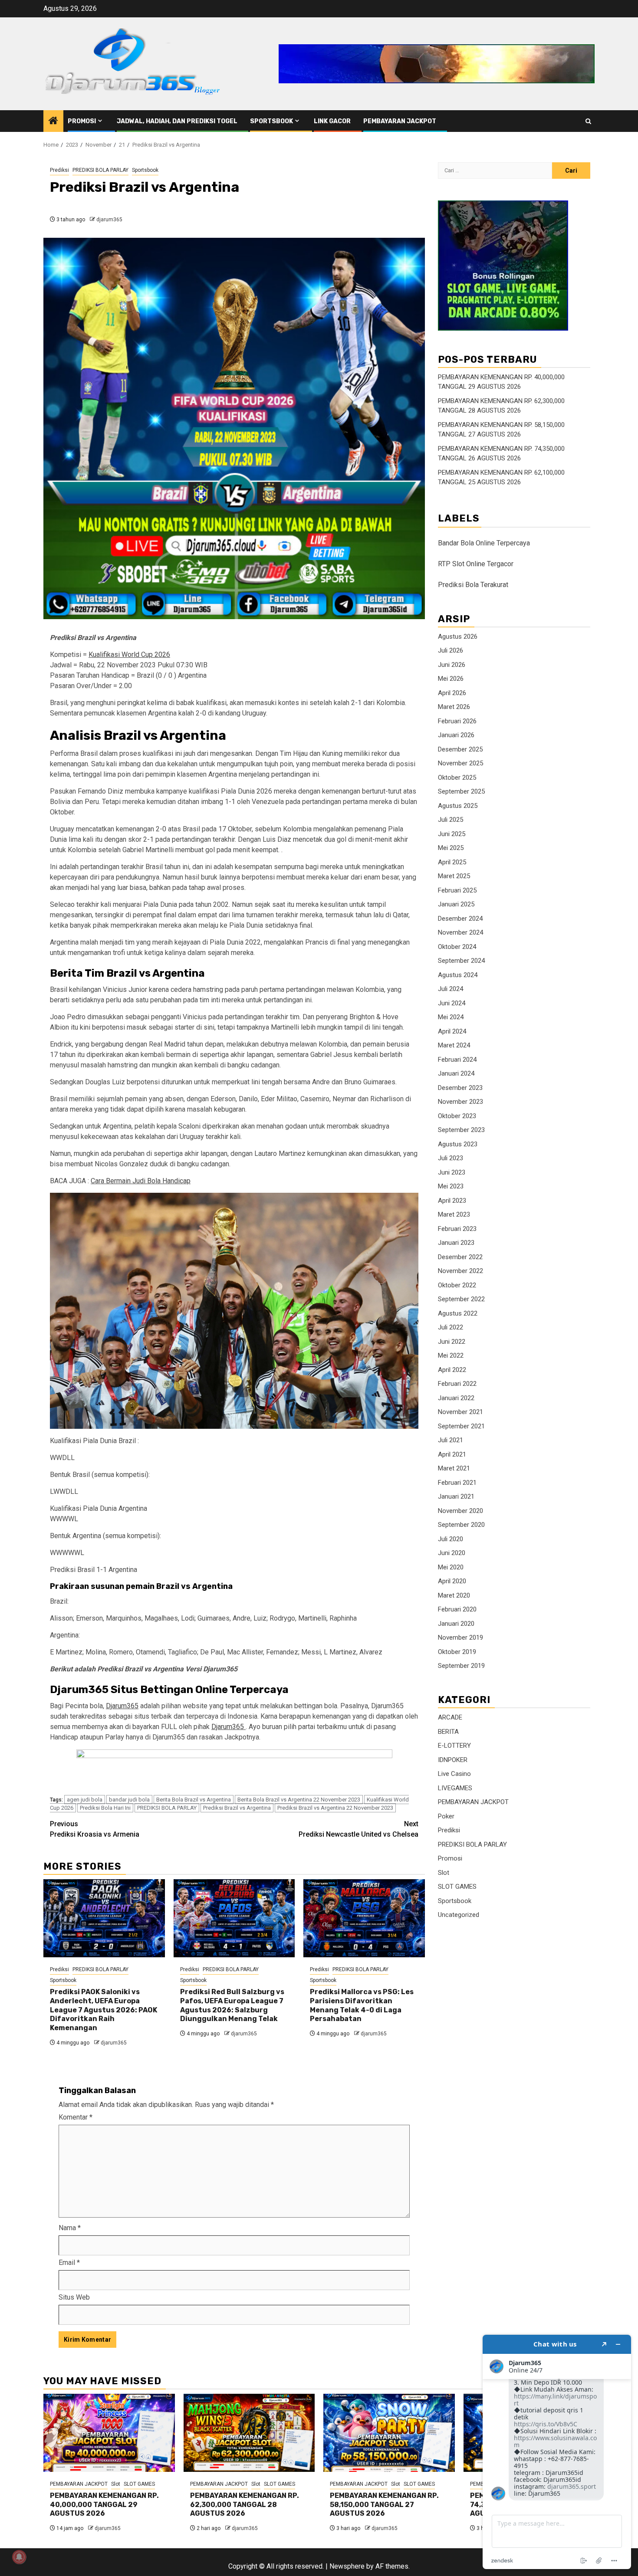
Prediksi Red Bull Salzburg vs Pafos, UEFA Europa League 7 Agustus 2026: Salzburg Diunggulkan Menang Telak (232, 2005)
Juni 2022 (452, 1342)
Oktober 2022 (457, 1285)
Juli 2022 (451, 1328)
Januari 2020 (456, 1624)
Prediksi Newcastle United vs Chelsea (358, 1829)
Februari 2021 (457, 1483)
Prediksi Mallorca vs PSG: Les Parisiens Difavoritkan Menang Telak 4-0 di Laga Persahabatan (362, 2005)
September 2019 (461, 1666)
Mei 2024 (451, 1017)
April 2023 (452, 1201)
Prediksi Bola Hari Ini (105, 1808)
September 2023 (461, 1130)
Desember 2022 (460, 1257)
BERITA (448, 1732)
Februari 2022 (457, 1384)
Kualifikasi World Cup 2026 (129, 655)
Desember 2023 (460, 1088)
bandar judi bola (129, 1800)
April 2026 (452, 693)
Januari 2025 (456, 905)
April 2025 (452, 862)
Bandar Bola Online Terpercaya (484, 543)
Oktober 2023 (457, 1116)
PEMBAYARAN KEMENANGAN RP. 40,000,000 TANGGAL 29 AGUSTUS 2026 (104, 2505)
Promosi (82, 121)
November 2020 (460, 1511)
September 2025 (461, 792)
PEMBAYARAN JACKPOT (400, 121)
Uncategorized (459, 1915)
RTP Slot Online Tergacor (476, 564)
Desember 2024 (460, 919)
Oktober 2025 (457, 778)
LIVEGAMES (455, 1788)
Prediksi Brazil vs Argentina (237, 1808)
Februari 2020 (457, 1610)
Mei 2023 (451, 1187)
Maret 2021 (454, 1469)
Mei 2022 (451, 1356)
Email (69, 2263)
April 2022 (452, 1370)
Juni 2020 (452, 1553)
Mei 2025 (451, 848)
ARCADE (450, 1717)
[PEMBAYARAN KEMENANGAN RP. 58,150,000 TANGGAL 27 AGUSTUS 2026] (389, 2433)
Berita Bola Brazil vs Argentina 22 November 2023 (299, 1800)
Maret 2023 (454, 1215)
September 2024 (461, 961)
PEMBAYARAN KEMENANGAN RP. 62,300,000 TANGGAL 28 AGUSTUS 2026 (245, 2505)
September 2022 (461, 1299)
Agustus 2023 (458, 1144)
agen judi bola (85, 1800)
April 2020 (452, 1582)
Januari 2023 (456, 1243)
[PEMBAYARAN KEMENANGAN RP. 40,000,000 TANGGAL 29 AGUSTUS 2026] (109, 2433)
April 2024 (452, 1031)
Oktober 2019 (457, 1652)
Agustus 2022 (458, 1313)
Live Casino (454, 1774)
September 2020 (461, 1525)
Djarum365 (122, 1706)
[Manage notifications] (19, 2557)
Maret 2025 (454, 876)
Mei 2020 (451, 1567)
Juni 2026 (452, 665)
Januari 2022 (456, 1398)
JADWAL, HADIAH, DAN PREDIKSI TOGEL (177, 121)
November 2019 (460, 1638)
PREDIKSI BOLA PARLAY (100, 170)
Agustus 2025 (458, 806)
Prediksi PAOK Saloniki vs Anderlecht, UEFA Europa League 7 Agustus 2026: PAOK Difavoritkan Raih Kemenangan (104, 2010)
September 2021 (461, 1426)
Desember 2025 (460, 749)
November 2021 (460, 1412)
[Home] (53, 121)
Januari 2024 (456, 1074)
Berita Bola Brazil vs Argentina (194, 1800)
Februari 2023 (457, 1229)
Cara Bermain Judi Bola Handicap (141, 1181)
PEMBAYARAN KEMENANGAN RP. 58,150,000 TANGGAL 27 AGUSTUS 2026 (384, 2505)
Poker (446, 1816)
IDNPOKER (453, 1760)
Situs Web (74, 2297)
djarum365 (109, 220)
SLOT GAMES (457, 1887)
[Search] (588, 121)
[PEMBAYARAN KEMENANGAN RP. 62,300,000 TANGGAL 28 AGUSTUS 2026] (249, 2433)
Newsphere (347, 2566)
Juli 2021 (451, 1441)
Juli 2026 (451, 651)
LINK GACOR (332, 121)
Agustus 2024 (458, 975)
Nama (70, 2228)
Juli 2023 (451, 1158)
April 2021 (452, 1454)
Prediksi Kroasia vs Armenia (95, 1829)
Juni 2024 (452, 1003)
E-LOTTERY (454, 1746)
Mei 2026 (451, 679)
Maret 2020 (454, 1595)
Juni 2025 (452, 834)
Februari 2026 (457, 721)
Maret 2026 (454, 707)
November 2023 (460, 1102)
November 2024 (460, 933)
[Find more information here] (557, 2452)
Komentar (76, 2117)
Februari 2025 (457, 890)
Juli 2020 (451, 1539)
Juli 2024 (451, 989)
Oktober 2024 (457, 947)
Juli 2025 (451, 820)
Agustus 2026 (458, 637)
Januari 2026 (456, 735)
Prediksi (59, 170)
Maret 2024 (454, 1046)
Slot (444, 1873)
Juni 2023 (452, 1172)
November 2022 (460, 1271)
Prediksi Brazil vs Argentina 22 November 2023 (335, 1808)
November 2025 (460, 764)
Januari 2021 (456, 1497)
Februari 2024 (457, 1060)
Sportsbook (271, 121)
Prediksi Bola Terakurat (473, 585)
